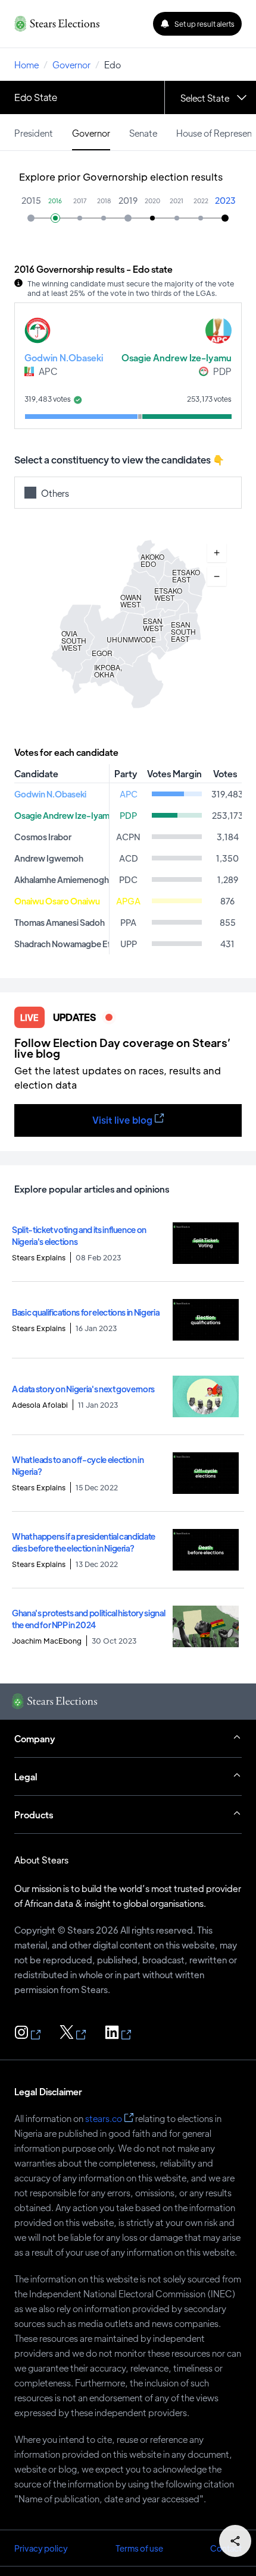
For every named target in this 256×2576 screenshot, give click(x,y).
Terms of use (139, 2548)
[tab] (34, 132)
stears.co (104, 2118)
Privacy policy (41, 2548)
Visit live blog (122, 1120)
